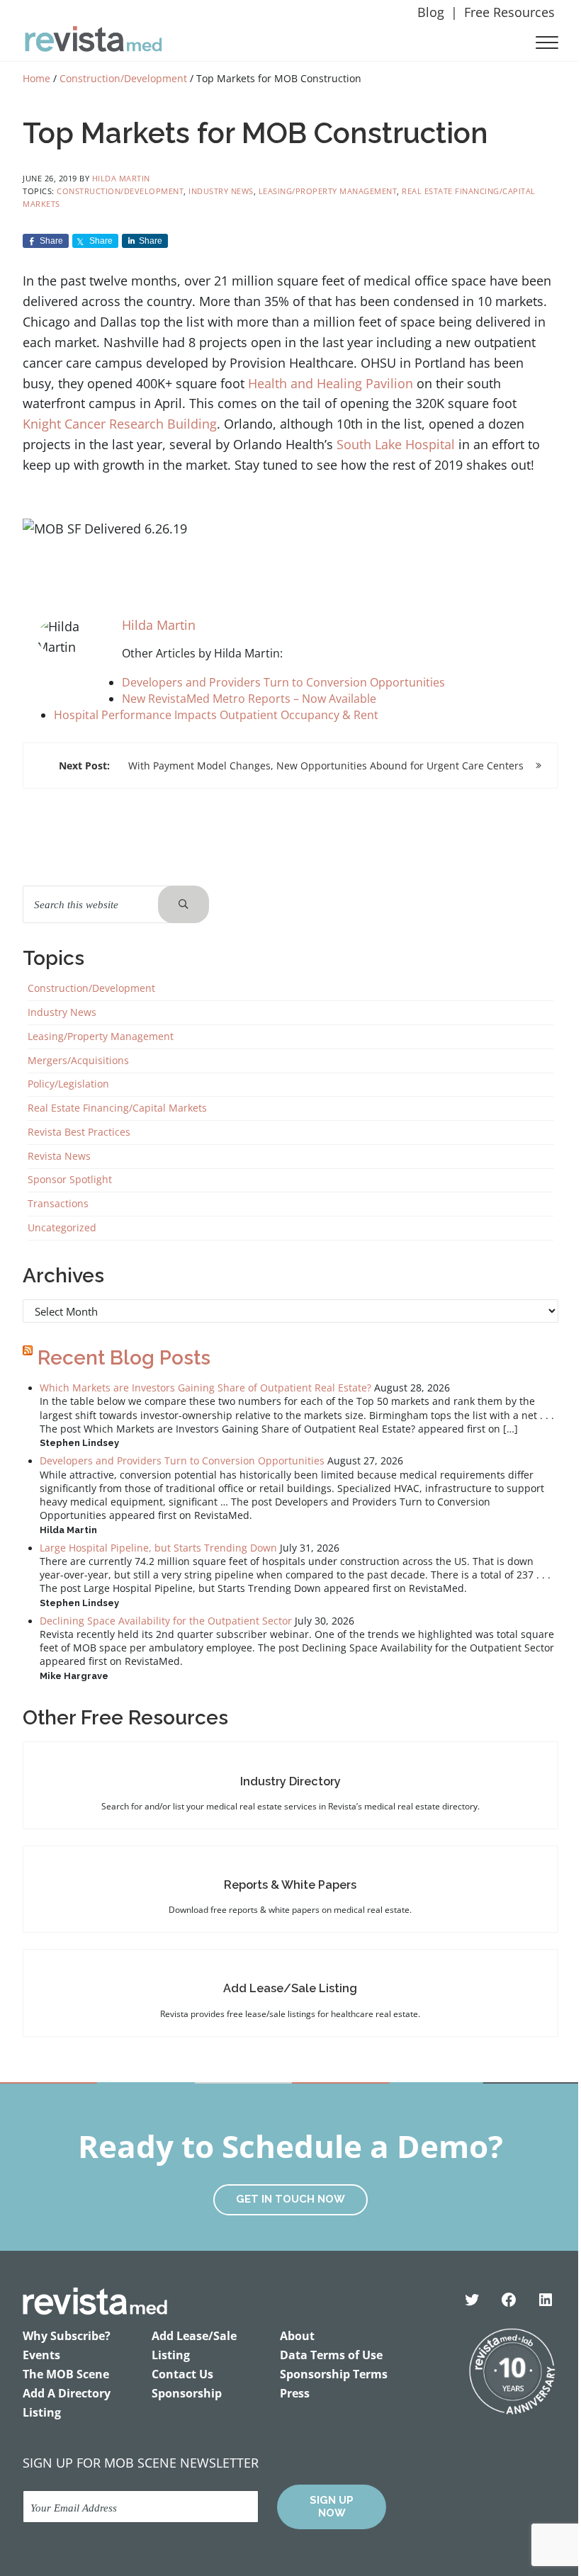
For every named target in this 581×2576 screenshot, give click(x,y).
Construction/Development (120, 191)
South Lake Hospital (396, 444)
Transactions (58, 1204)
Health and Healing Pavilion (331, 383)
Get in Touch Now (290, 2199)
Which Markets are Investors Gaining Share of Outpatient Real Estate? (205, 1388)
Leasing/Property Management (328, 191)
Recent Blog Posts (124, 1358)
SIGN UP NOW (332, 2507)
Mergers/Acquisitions (78, 1061)
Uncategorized (62, 1228)
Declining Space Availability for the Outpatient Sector (166, 1621)
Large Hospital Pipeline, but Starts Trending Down (158, 1548)
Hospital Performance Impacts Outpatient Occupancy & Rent (216, 715)
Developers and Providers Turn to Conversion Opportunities (283, 682)
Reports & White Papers (290, 1885)
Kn (30, 424)
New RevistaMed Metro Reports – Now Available (249, 699)
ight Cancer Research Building (128, 424)
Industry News (221, 191)
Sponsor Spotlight (70, 1180)
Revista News (59, 1156)
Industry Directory (290, 1781)
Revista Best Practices (79, 1132)
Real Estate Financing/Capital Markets (117, 1108)
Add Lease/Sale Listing (290, 1988)
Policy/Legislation (68, 1084)
